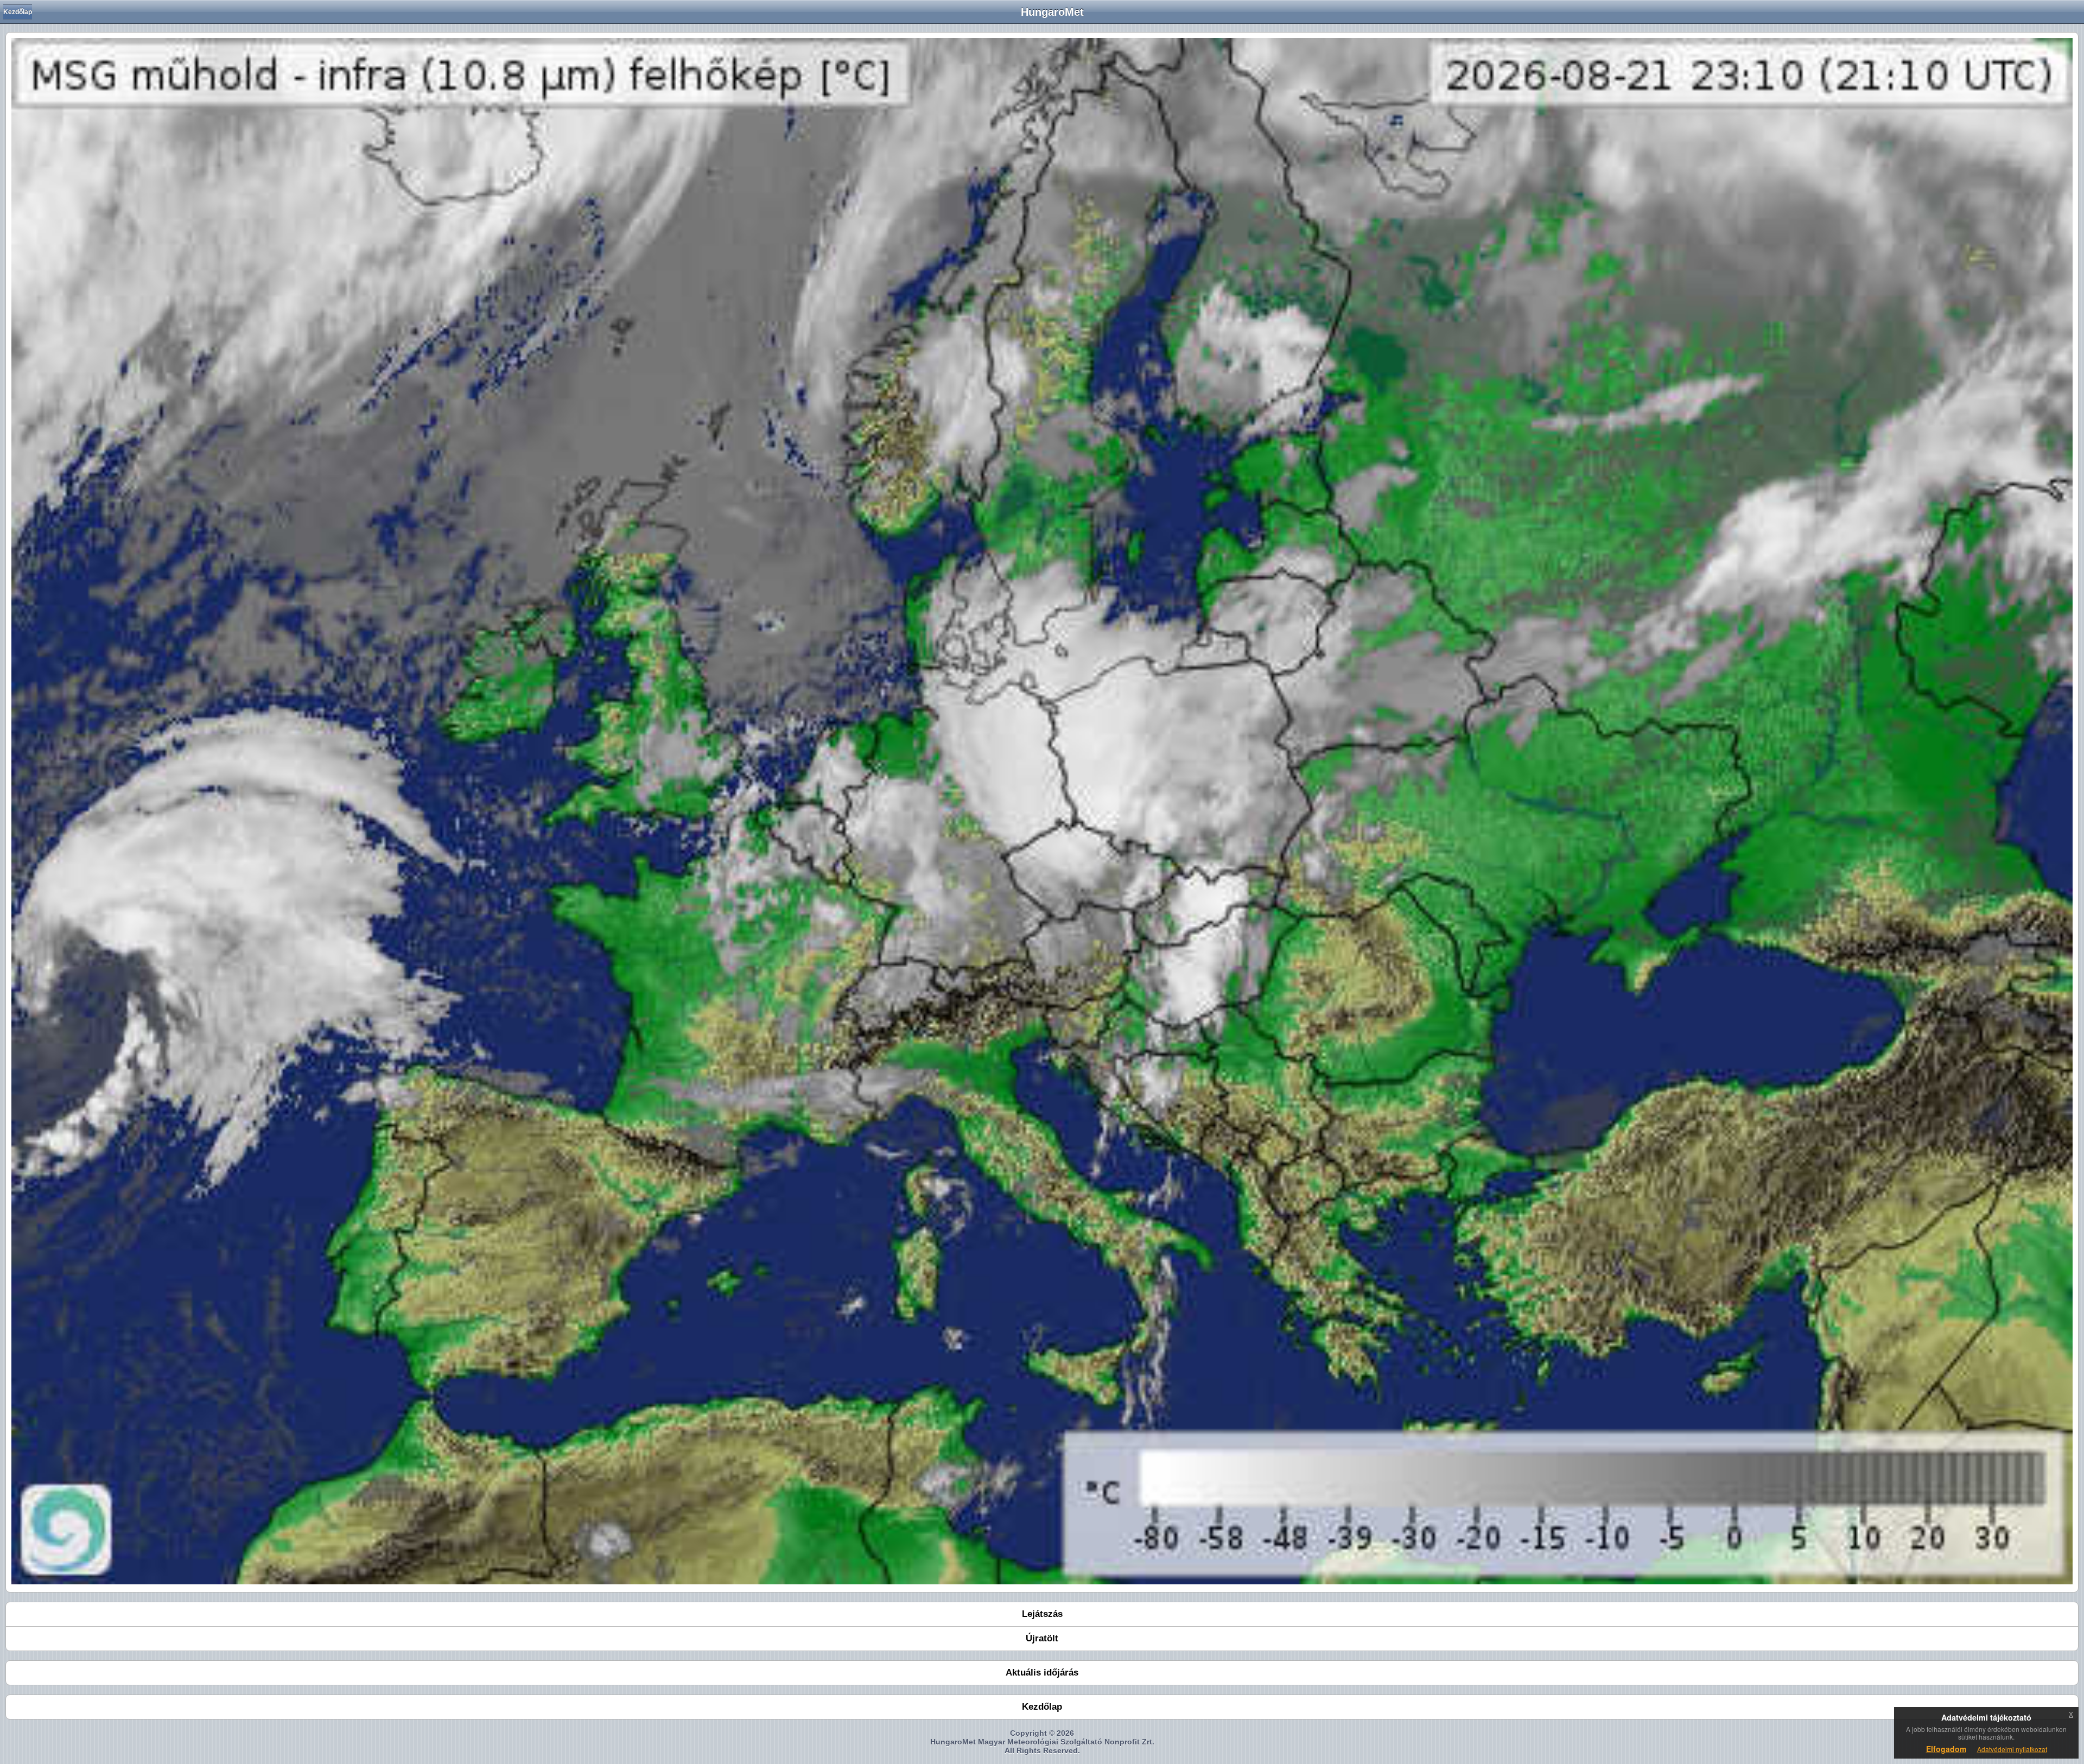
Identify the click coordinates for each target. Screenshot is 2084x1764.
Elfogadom (1946, 1749)
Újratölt (1042, 1638)
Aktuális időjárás (1042, 1673)
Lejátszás (1042, 1614)
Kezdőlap (18, 12)
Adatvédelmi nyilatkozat (2012, 1749)
